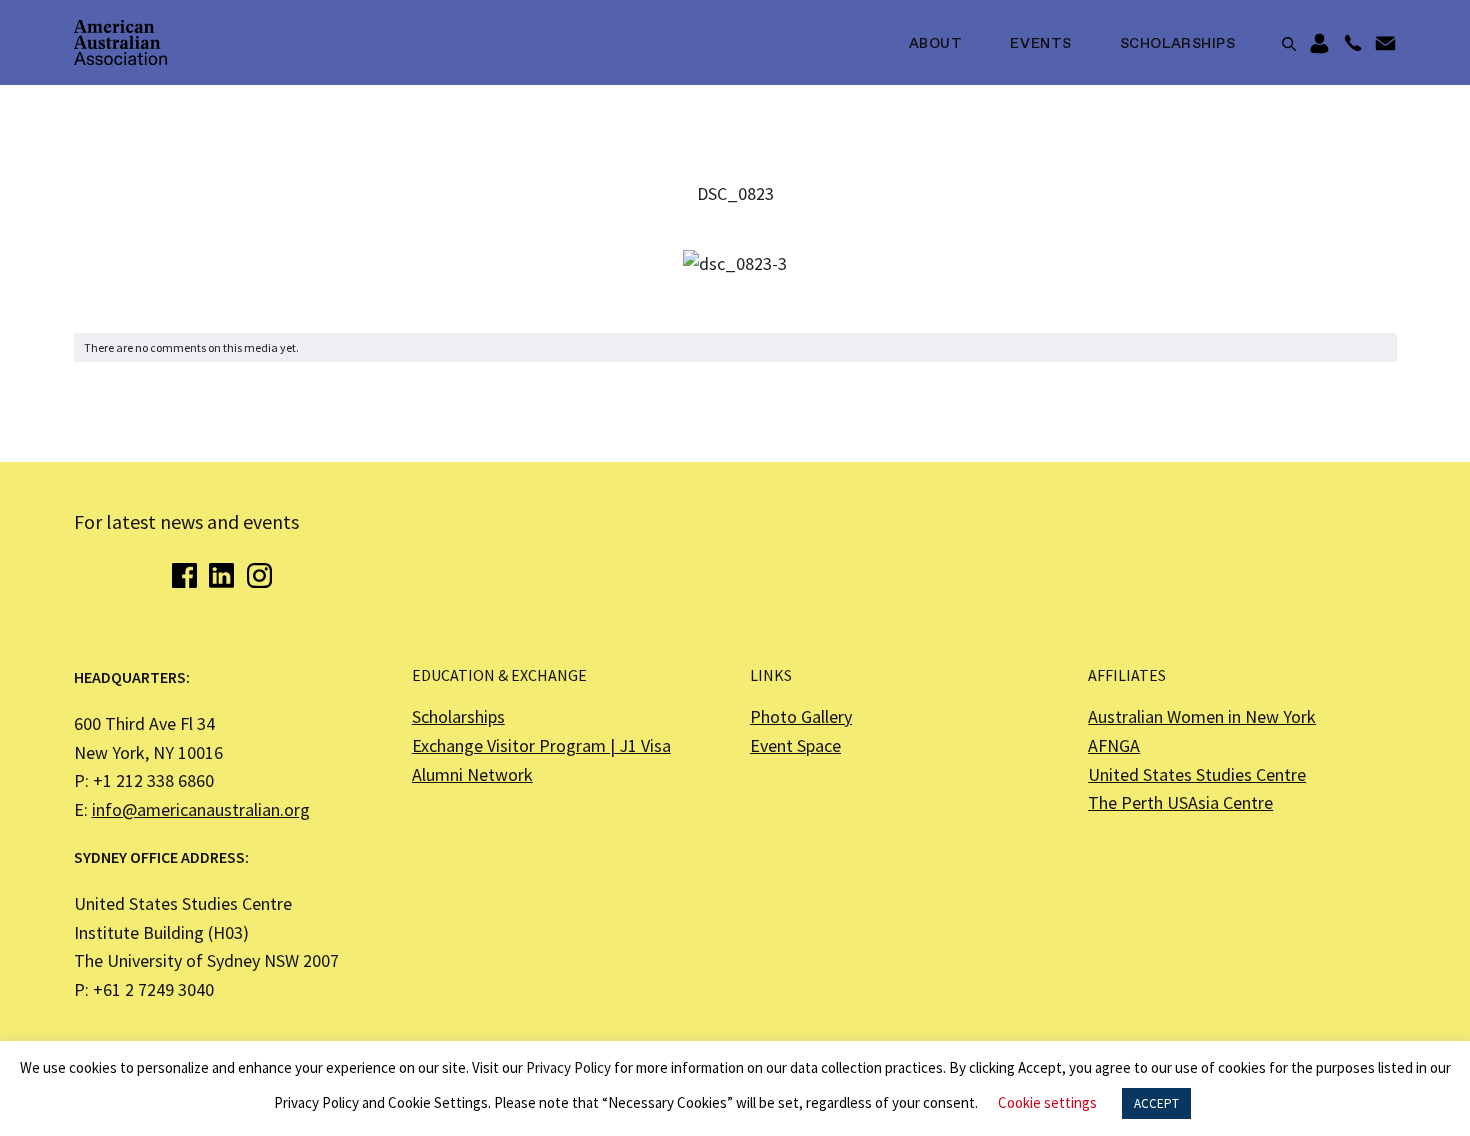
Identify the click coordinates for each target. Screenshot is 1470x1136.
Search (1289, 44)
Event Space (795, 745)
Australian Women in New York (1202, 716)
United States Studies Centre (1197, 774)
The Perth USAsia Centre (1180, 802)
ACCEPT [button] (1156, 1103)
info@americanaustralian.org (201, 809)
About (936, 44)
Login (1319, 44)
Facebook (184, 575)
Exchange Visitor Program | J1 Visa (541, 745)
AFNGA (1114, 745)
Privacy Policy (568, 1067)
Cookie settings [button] (1047, 1102)
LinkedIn (221, 575)
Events (1040, 44)
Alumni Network (472, 774)
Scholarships (1178, 44)
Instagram (259, 575)
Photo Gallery (801, 716)
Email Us (1385, 44)
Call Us (1352, 44)
